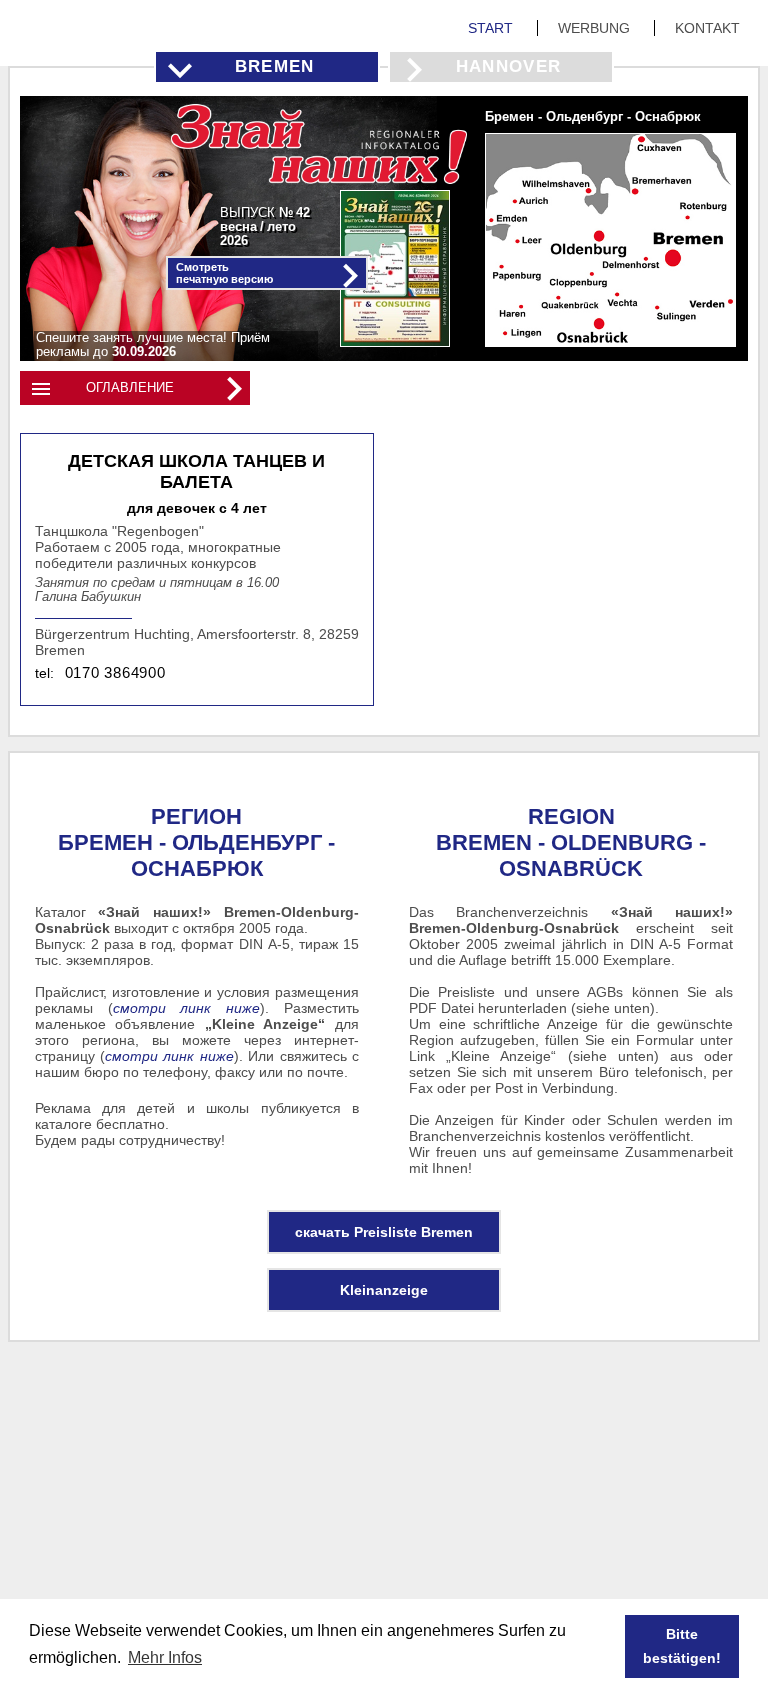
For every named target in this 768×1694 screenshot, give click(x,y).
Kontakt (707, 28)
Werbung (596, 28)
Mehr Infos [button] (165, 1657)
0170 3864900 (115, 673)
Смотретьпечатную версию (224, 273)
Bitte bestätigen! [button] (682, 1646)
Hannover (509, 66)
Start (492, 28)
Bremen (275, 66)
